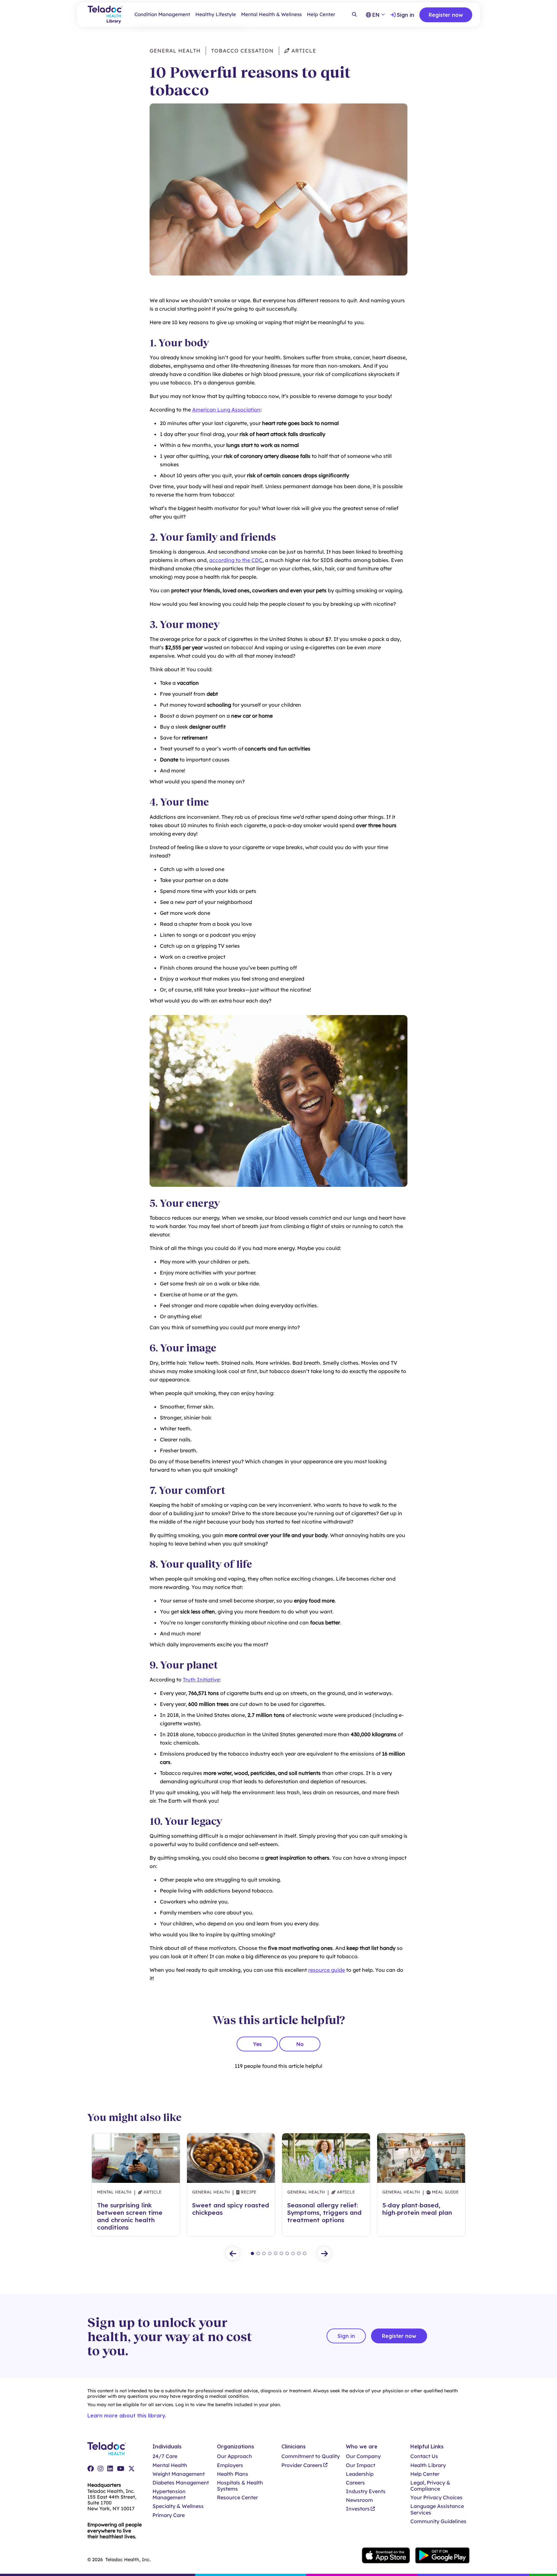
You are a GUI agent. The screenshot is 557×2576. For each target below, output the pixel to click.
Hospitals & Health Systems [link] (240, 2486)
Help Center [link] (321, 14)
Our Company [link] (363, 2456)
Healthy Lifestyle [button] (216, 14)
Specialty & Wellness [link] (178, 2506)
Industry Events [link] (366, 2491)
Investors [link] (358, 2509)
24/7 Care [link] (165, 2456)
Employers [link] (230, 2465)
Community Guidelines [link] (438, 2521)
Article (303, 51)
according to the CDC (236, 560)
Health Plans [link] (233, 2474)
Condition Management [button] (162, 14)
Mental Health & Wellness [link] (271, 14)
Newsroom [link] (359, 2500)
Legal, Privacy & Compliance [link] (430, 2486)
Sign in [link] (406, 15)
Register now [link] (446, 15)
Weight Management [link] (179, 2474)
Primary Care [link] (169, 2515)
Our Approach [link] (235, 2456)
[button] (233, 2253)
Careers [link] (355, 2483)
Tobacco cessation (242, 51)
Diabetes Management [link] (181, 2483)
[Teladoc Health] (107, 2449)
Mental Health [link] (170, 2465)
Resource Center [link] (237, 2498)
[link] (91, 2469)
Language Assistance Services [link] (437, 2509)
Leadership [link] (360, 2474)
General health (175, 51)
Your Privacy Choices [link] (436, 2498)
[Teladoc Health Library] (105, 15)
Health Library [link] (428, 2465)
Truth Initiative (201, 1680)
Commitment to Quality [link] (311, 2456)
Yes (257, 2044)
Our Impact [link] (361, 2465)
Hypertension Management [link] (169, 2494)
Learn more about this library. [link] (127, 2416)
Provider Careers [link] (302, 2465)
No (300, 2044)
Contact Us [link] (424, 2456)
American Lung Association (226, 410)
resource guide (327, 1970)
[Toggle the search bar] (354, 15)
